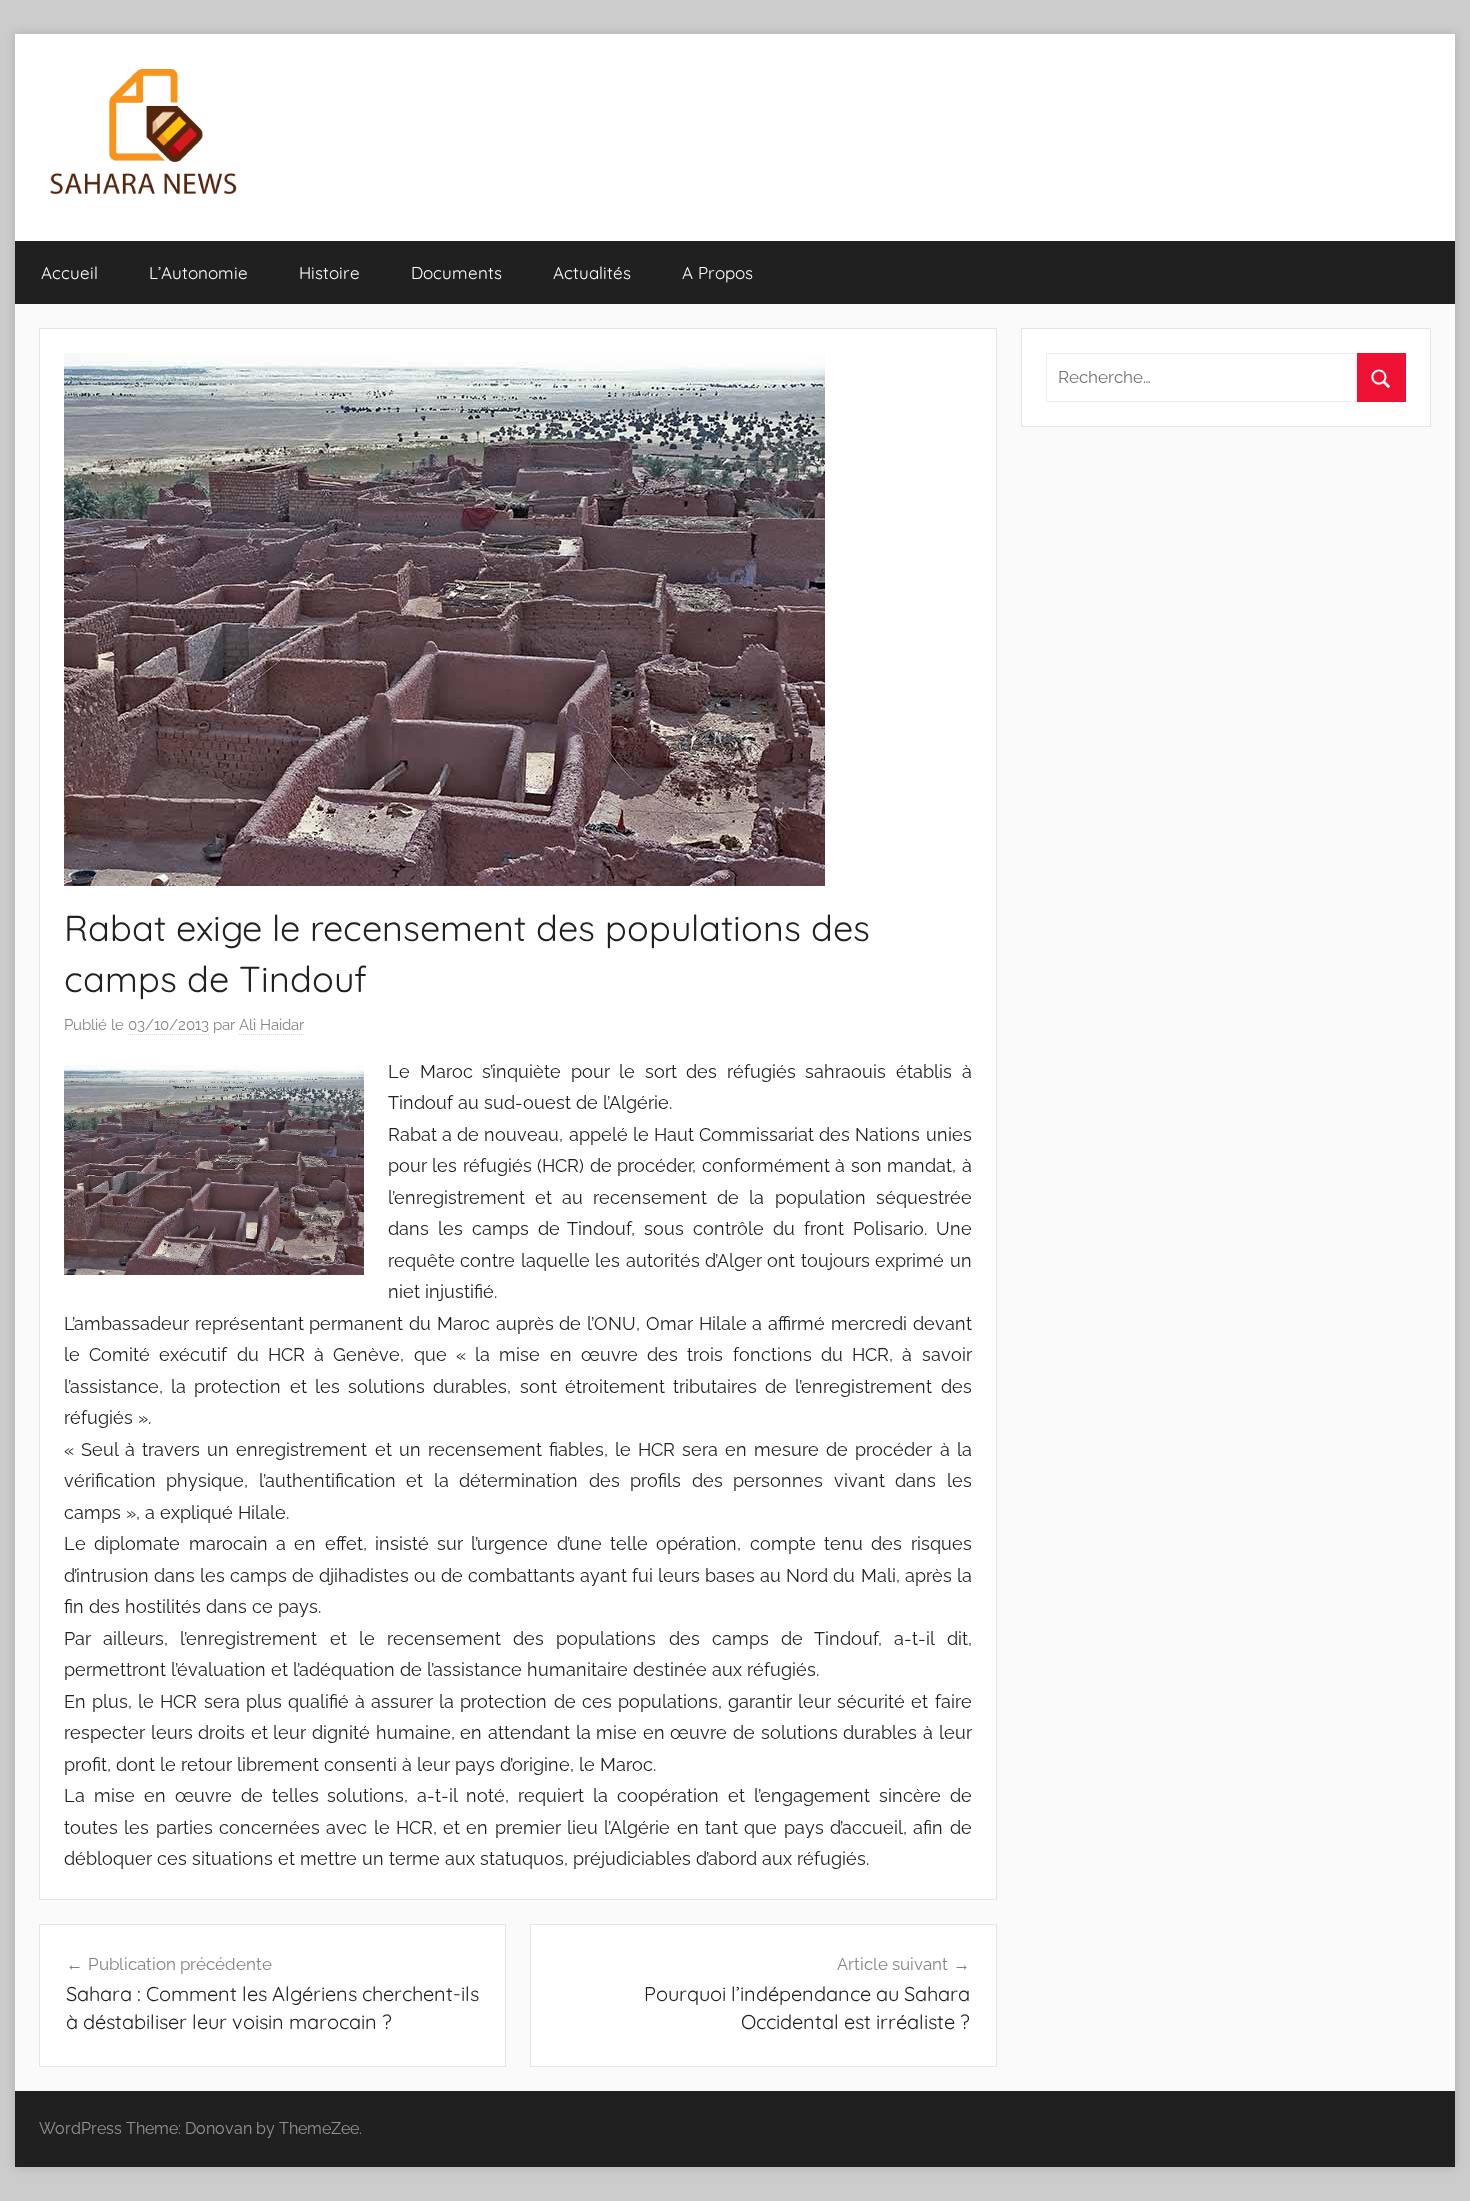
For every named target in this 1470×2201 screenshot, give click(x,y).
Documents (456, 272)
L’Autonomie (198, 272)
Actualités (592, 272)
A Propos (717, 272)
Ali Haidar (271, 1025)
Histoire (329, 272)
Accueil (69, 272)
